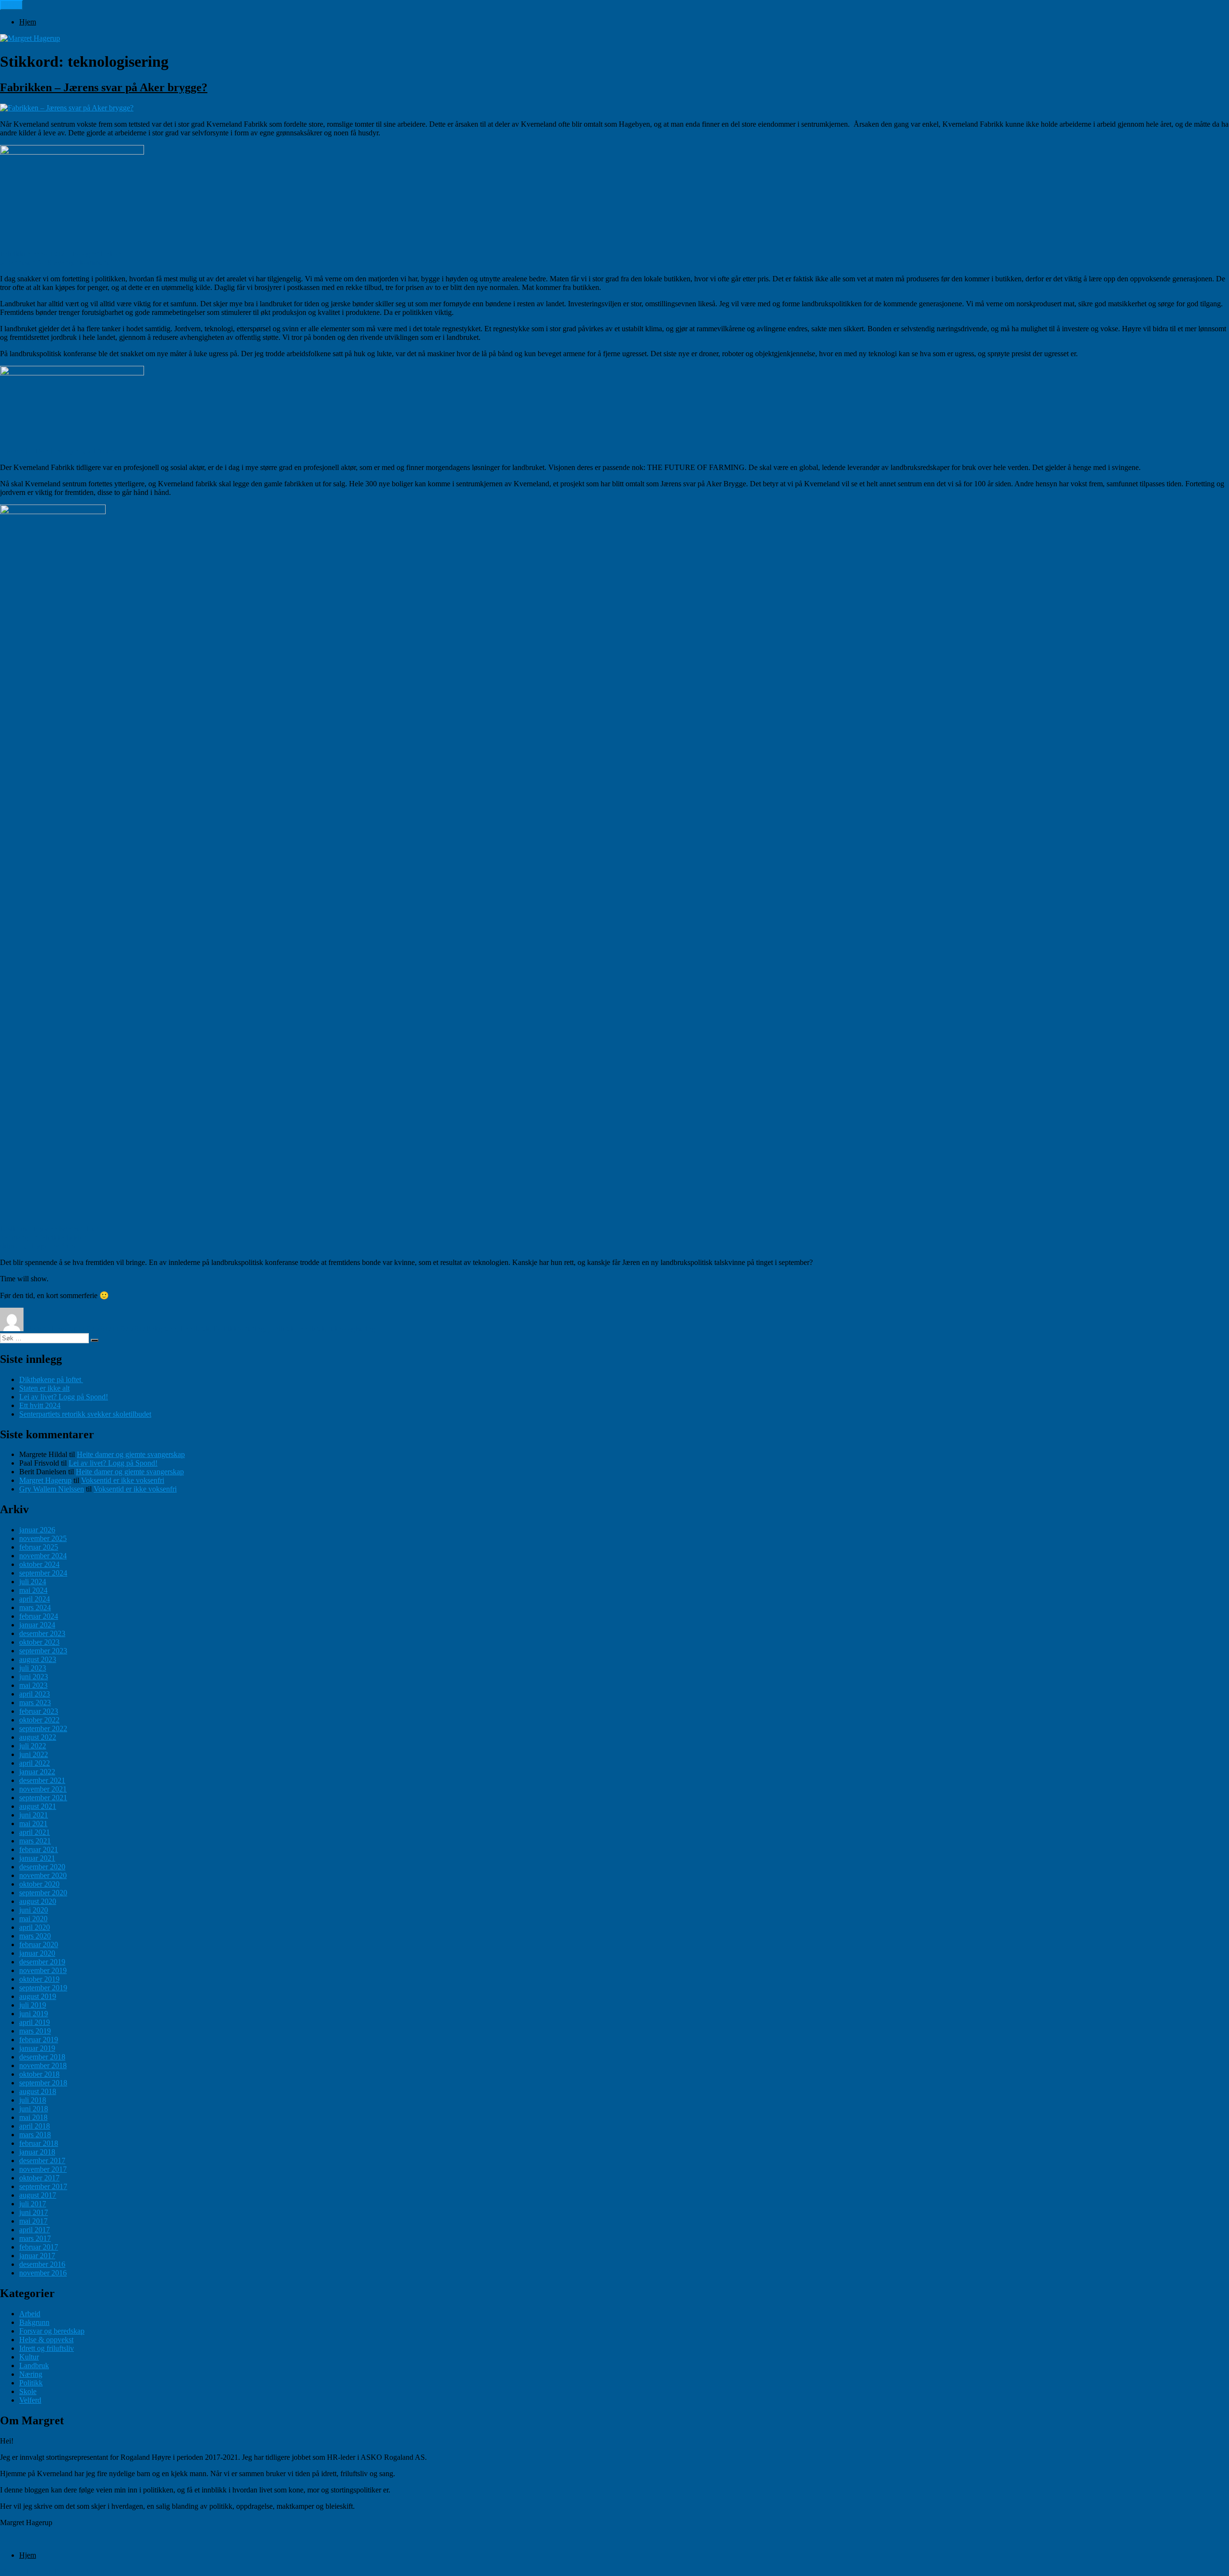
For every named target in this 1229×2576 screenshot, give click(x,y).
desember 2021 (42, 1780)
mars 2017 (35, 2238)
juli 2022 (33, 1746)
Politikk (225, 1329)
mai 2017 (33, 2221)
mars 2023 (35, 1703)
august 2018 (38, 2091)
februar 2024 (39, 1616)
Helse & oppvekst (46, 2340)
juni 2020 (34, 1910)
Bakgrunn (161, 1329)
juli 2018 (33, 2100)
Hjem (28, 22)
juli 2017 (33, 2204)
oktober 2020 (39, 1884)
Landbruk (195, 1329)
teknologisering (352, 1329)
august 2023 (38, 1659)
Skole (28, 2391)
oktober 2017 (39, 2178)
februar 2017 (39, 2247)
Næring (31, 2374)
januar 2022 (37, 1772)
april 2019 (35, 2022)
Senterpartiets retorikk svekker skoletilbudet (85, 1414)
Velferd (30, 2400)
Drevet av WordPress (86, 2571)
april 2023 (35, 1694)
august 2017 (38, 2195)
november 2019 (43, 1970)
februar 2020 (39, 1944)
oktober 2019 (39, 1979)
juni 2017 (34, 2212)
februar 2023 (39, 1711)
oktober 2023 (39, 1642)
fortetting (251, 1329)
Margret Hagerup (52, 1329)
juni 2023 (34, 1677)
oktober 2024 (39, 1564)
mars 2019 (35, 2031)
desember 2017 (42, 2161)
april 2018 (35, 2126)
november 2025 (43, 1538)
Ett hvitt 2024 (40, 1405)
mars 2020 (35, 1936)
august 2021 (38, 1806)
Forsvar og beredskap (52, 2331)
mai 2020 (33, 1919)
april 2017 (35, 2230)
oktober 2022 (39, 1720)
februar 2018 (39, 2143)
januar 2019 (37, 2048)
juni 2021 (34, 1815)
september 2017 (43, 2186)
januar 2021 (37, 1858)
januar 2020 (37, 1953)
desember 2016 (42, 2264)
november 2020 (43, 1875)
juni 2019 (34, 2014)
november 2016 (43, 2273)
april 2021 (35, 1832)
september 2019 (43, 1988)
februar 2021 (39, 1849)
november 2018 (43, 2065)
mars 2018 (35, 2135)
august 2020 (38, 1901)
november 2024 (43, 1556)
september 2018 (43, 2083)
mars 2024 (35, 1607)
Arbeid (30, 2314)
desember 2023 (42, 1633)
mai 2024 (33, 1590)
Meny (12, 5)
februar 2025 (39, 1547)
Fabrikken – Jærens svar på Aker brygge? (104, 87)
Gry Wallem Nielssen (52, 1489)
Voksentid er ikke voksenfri (123, 1480)
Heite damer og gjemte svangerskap (131, 1454)
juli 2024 (33, 1582)
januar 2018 (37, 2152)
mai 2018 (33, 2117)
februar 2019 (39, 2040)
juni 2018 (34, 2109)
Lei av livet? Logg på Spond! (64, 1397)
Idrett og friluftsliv (47, 2348)
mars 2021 (35, 1841)
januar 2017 (37, 2256)
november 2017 (43, 2169)
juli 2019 (33, 2005)
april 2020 (35, 1927)
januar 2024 (37, 1625)
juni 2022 (34, 1754)
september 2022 (43, 1728)
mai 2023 (33, 1685)
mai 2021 (33, 1824)
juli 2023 (33, 1668)
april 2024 (35, 1599)
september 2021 (43, 1798)
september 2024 (43, 1573)
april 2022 (35, 1763)
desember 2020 (42, 1867)
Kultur (29, 2357)
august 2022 (38, 1737)
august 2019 (38, 1996)
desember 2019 (42, 1962)
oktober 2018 (39, 2074)
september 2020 (43, 1893)
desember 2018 (42, 2057)
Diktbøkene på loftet (51, 1379)
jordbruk (281, 1329)
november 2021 (43, 1789)
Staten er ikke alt (44, 1388)
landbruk (312, 1329)
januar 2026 (37, 1530)
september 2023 (43, 1651)
